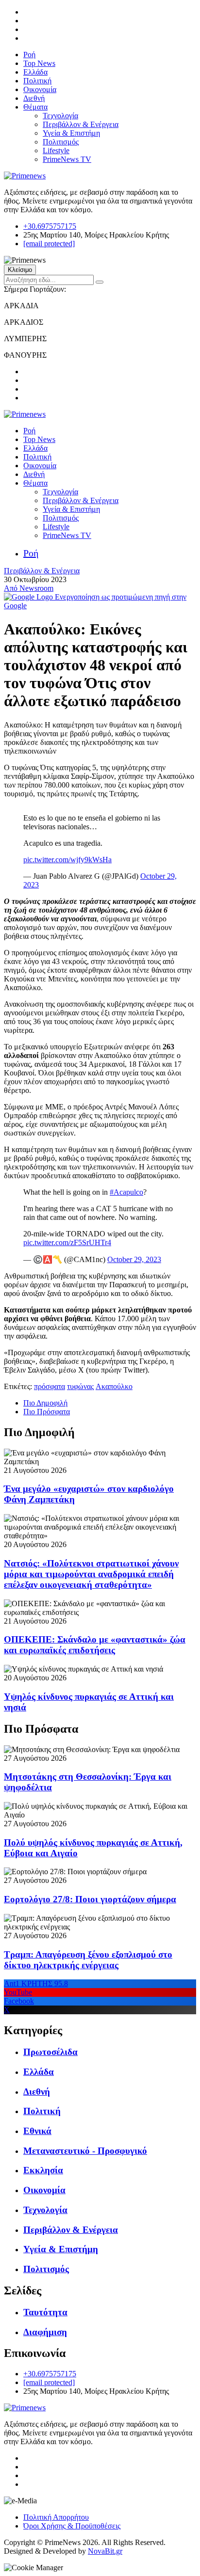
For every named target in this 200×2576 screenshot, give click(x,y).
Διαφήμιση (45, 2332)
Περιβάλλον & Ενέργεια (81, 124)
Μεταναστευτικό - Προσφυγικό (85, 2151)
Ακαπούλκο (114, 1386)
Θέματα (35, 107)
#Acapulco (126, 1192)
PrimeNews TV (67, 159)
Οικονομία (40, 89)
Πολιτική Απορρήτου (56, 2517)
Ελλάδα (35, 72)
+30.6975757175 (50, 226)
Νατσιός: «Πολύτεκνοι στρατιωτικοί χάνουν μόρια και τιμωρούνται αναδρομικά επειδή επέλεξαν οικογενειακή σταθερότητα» (91, 1574)
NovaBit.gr (105, 2551)
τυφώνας (80, 1386)
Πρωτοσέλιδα (50, 2052)
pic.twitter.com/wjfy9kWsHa (67, 860)
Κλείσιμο (20, 270)
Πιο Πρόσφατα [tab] (47, 1412)
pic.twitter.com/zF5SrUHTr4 (67, 1242)
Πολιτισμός (61, 142)
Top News (39, 63)
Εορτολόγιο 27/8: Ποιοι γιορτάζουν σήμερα (90, 1899)
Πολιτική (37, 81)
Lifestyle (56, 150)
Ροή (29, 55)
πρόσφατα (50, 1386)
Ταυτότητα (45, 2312)
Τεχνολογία (60, 116)
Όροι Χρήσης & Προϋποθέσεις (72, 2526)
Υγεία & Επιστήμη (71, 133)
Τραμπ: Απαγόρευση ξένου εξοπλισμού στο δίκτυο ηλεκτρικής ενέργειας (88, 1960)
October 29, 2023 (134, 1259)
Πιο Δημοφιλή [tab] (45, 1403)
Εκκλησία (43, 2170)
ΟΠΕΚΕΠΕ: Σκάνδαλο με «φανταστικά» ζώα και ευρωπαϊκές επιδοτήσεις (95, 1645)
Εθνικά (37, 2131)
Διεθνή (34, 98)
